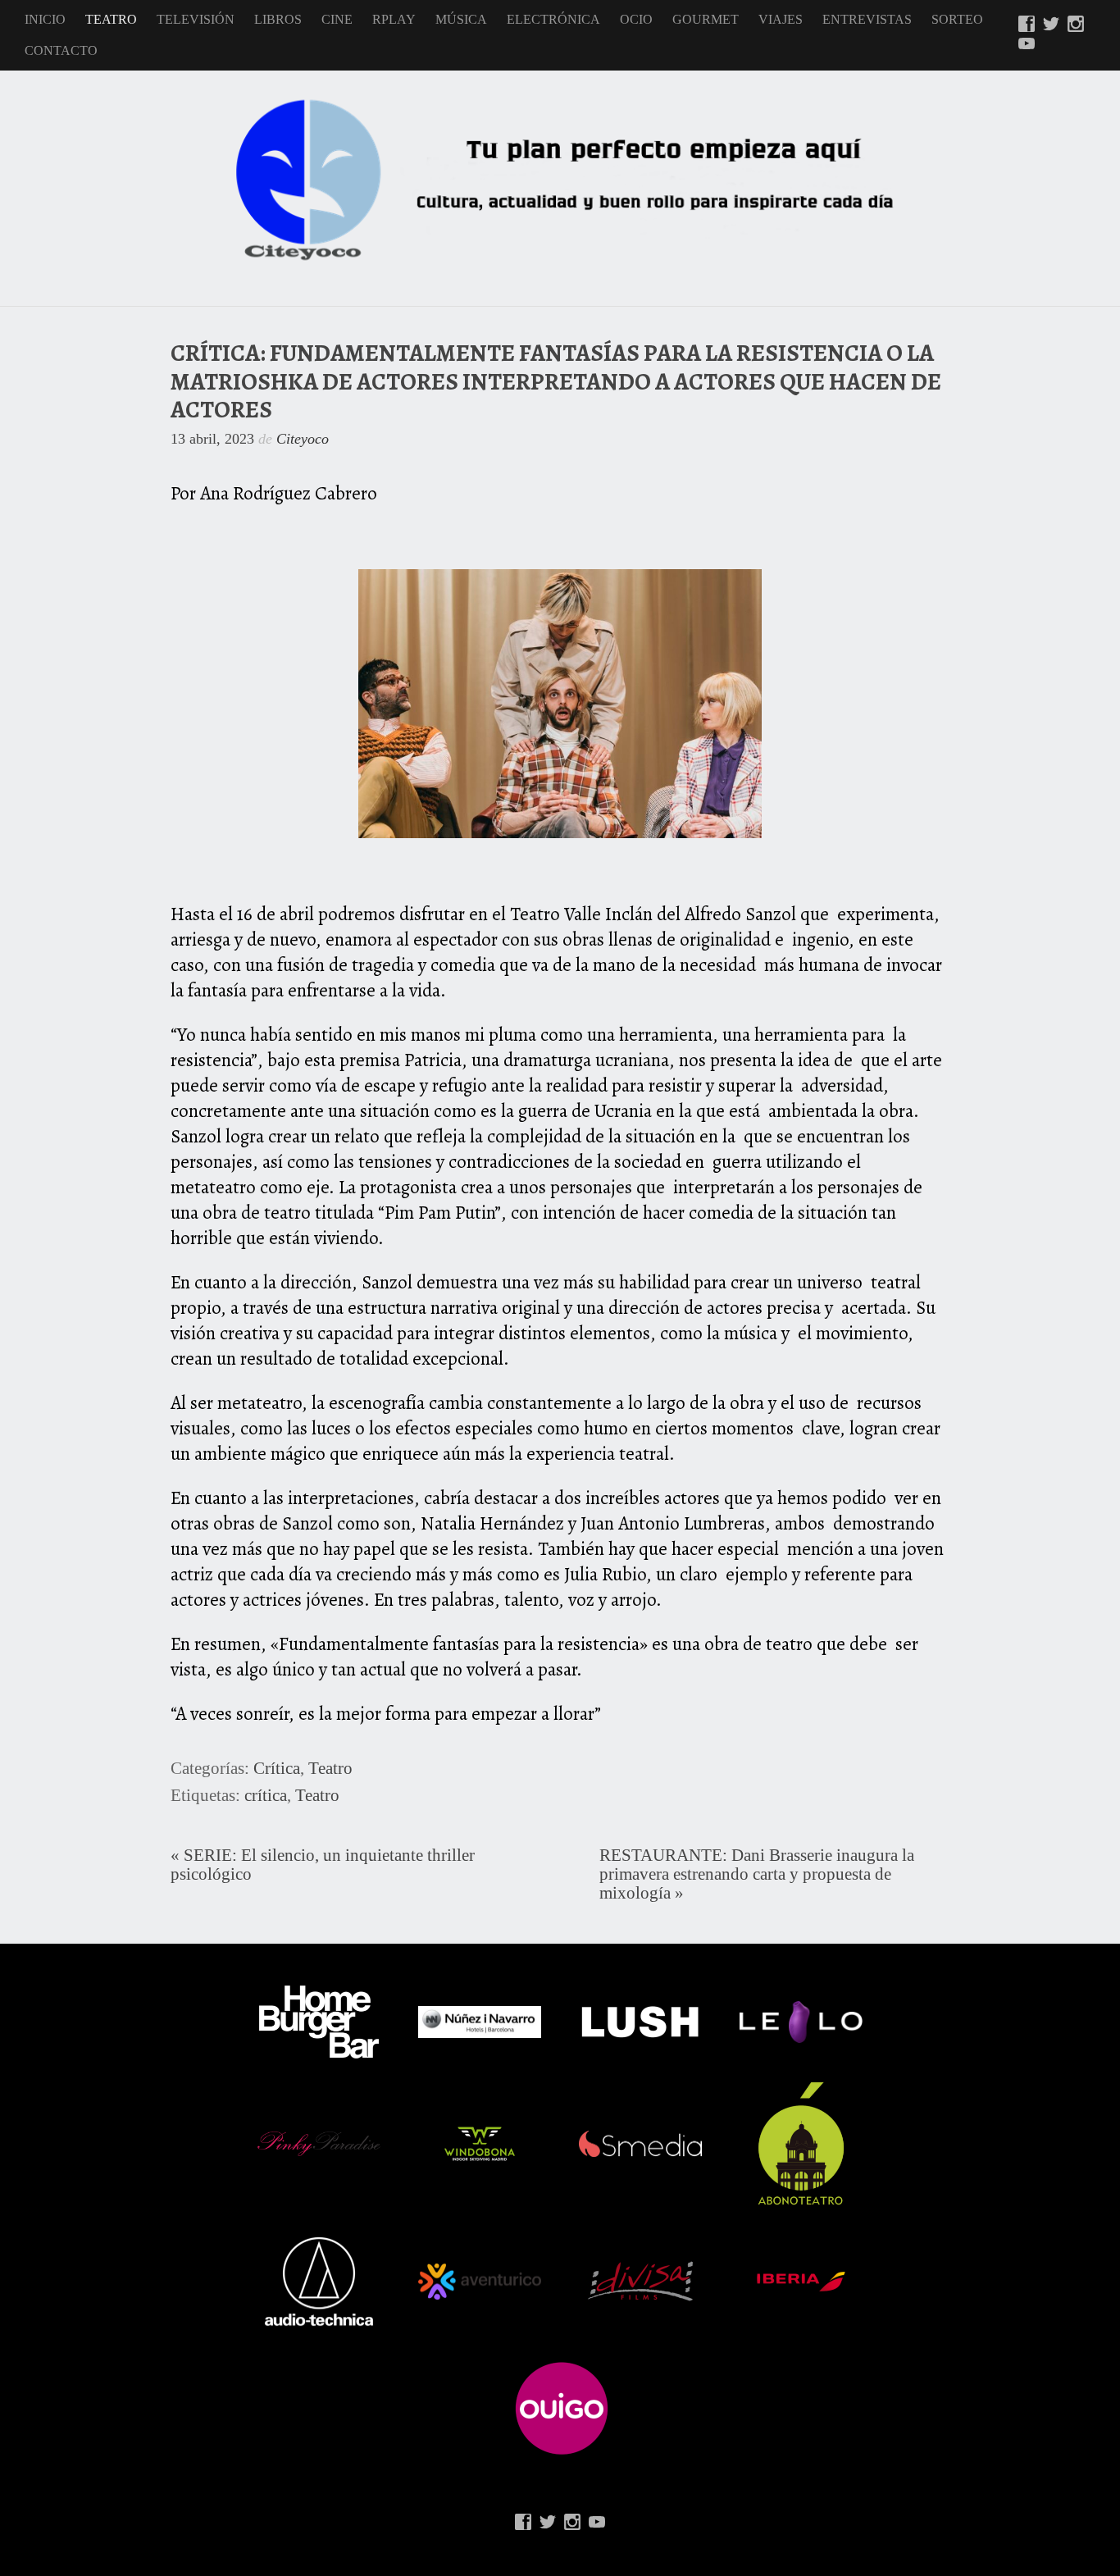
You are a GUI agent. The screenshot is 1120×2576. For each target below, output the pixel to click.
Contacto (61, 50)
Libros (278, 19)
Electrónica (553, 19)
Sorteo (957, 19)
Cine (337, 19)
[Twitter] (1051, 25)
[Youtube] (1027, 45)
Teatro (111, 19)
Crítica (277, 1768)
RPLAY (394, 19)
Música (461, 19)
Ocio (636, 19)
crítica (266, 1795)
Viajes (781, 19)
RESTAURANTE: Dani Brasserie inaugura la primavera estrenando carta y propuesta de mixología (757, 1874)
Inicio (45, 19)
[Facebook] (1027, 25)
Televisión (196, 19)
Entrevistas (867, 19)
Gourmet (706, 19)
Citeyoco (303, 439)
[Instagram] (1076, 25)
